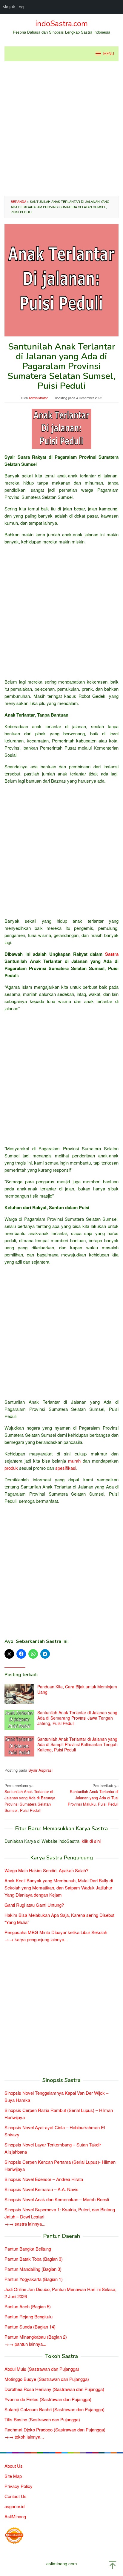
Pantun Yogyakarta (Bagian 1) (34, 2279)
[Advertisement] (61, 129)
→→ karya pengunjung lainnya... (36, 1939)
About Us (14, 2466)
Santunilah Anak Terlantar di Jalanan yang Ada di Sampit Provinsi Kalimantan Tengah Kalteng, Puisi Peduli (77, 1744)
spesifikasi (66, 1468)
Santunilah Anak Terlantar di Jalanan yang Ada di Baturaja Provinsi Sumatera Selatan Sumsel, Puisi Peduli (30, 1798)
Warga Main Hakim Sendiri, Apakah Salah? (46, 1870)
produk (11, 1468)
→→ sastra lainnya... (25, 2224)
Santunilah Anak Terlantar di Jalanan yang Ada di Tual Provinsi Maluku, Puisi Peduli (93, 1795)
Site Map (13, 2476)
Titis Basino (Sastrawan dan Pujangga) (42, 2419)
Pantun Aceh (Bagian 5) (28, 2306)
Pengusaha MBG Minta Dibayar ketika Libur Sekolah (56, 1932)
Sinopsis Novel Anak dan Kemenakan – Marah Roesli (57, 2199)
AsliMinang (15, 2516)
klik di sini (91, 1841)
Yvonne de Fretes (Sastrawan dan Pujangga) (48, 2399)
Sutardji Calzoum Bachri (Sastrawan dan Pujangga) (54, 2409)
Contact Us (16, 2496)
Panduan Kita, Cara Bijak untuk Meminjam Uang (77, 1689)
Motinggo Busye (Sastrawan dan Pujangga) (47, 2379)
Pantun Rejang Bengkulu (29, 2316)
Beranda (19, 201)
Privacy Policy (19, 2486)
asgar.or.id (14, 2506)
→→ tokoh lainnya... (24, 2437)
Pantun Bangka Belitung (28, 2249)
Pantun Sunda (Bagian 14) (30, 2327)
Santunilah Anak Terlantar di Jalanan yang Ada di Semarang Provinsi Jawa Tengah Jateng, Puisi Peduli (77, 1718)
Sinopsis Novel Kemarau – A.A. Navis (41, 2189)
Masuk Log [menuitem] (13, 7)
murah (74, 1461)
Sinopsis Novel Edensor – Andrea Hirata (44, 2179)
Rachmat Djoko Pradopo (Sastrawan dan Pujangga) (55, 2430)
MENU (109, 54)
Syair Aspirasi (40, 1770)
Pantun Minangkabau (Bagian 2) (36, 2337)
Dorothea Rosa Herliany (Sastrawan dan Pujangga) (54, 2389)
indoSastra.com (61, 24)
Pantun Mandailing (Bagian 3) (33, 2269)
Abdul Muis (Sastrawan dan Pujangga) (42, 2369)
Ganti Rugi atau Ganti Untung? (34, 1905)
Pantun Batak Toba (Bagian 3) (34, 2259)
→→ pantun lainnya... (25, 2344)
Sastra (112, 954)
